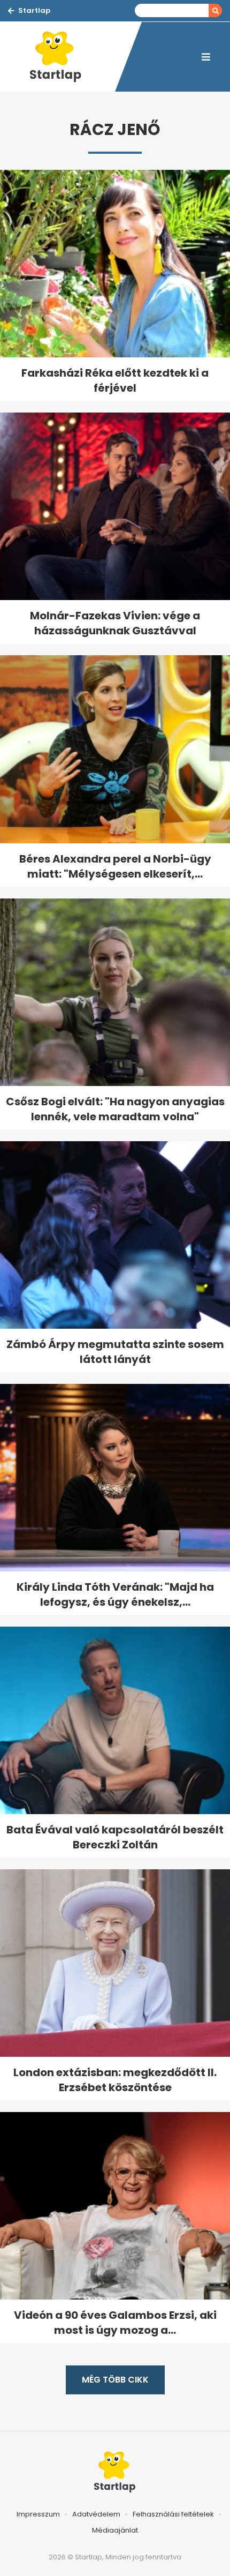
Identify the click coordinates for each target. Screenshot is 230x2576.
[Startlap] (62, 57)
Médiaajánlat (115, 2530)
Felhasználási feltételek (173, 2514)
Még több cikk (115, 2380)
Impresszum (38, 2514)
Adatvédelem (96, 2514)
